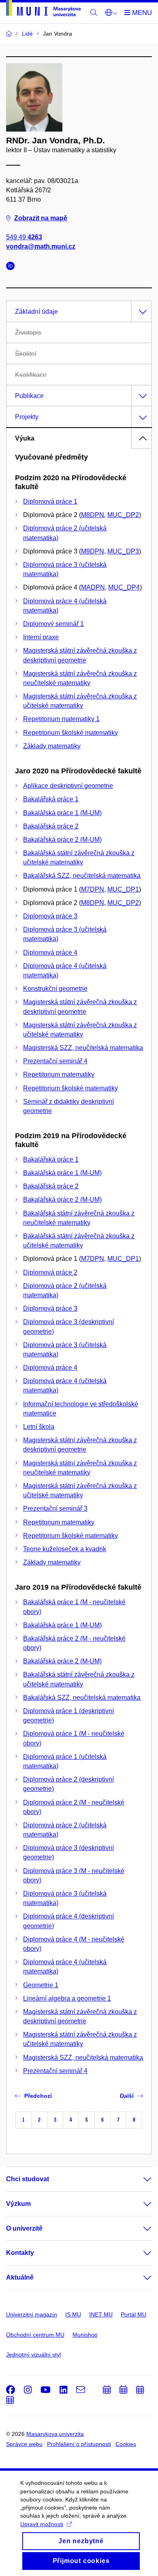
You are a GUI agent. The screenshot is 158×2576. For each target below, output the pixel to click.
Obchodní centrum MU (35, 2335)
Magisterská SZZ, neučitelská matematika (83, 1048)
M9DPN (93, 551)
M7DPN (93, 889)
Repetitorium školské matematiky (70, 733)
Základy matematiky (52, 746)
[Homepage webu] (43, 10)
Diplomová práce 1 (50, 501)
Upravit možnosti (42, 2524)
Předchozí (38, 2096)
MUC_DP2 (123, 515)
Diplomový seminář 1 (53, 624)
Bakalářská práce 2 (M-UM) (62, 840)
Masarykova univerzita (55, 2434)
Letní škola (39, 1427)
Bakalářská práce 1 (51, 799)
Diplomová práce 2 (50, 1272)
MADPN (93, 587)
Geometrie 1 (41, 1985)
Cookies (126, 2444)
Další (127, 2096)
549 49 (24, 237)
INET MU (101, 2314)
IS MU (73, 2314)
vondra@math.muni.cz (41, 246)
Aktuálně (20, 2277)
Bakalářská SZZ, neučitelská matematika (82, 876)
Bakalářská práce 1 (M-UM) (62, 813)
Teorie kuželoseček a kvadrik (65, 1549)
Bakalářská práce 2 (51, 826)
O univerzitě (24, 2228)
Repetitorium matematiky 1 (61, 719)
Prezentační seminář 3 (55, 1508)
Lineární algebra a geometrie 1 (67, 1998)
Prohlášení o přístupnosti (79, 2444)
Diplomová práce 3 (50, 916)
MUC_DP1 (123, 889)
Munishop (85, 2335)
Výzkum (18, 2204)
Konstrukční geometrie (55, 989)
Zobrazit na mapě (41, 218)
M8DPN (93, 515)
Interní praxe (41, 637)
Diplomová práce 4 (50, 953)
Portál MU (133, 2314)
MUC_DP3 (123, 551)
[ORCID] (13, 267)
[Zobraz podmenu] (139, 2179)
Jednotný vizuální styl (33, 2355)
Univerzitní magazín (32, 2314)
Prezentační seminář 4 (55, 1061)
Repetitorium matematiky (59, 1074)
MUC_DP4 (124, 587)
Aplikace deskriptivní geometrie (68, 786)
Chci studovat (28, 2179)
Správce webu (24, 2444)
